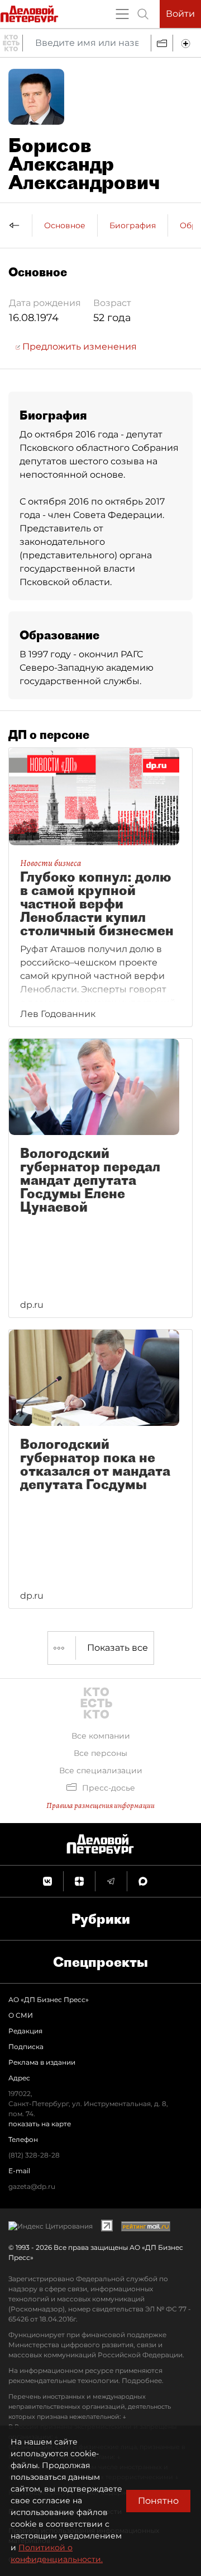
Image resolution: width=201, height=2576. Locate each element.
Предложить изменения (78, 347)
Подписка (26, 2047)
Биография (133, 225)
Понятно (158, 2501)
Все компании (101, 1736)
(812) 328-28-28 (34, 2155)
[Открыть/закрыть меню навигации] (122, 14)
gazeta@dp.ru (32, 2186)
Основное (65, 225)
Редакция (25, 2031)
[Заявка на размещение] (187, 43)
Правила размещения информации (100, 1805)
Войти (180, 14)
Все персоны (100, 1753)
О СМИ (21, 2015)
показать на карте (40, 2124)
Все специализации (101, 1770)
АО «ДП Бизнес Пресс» (49, 2000)
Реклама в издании (42, 2062)
